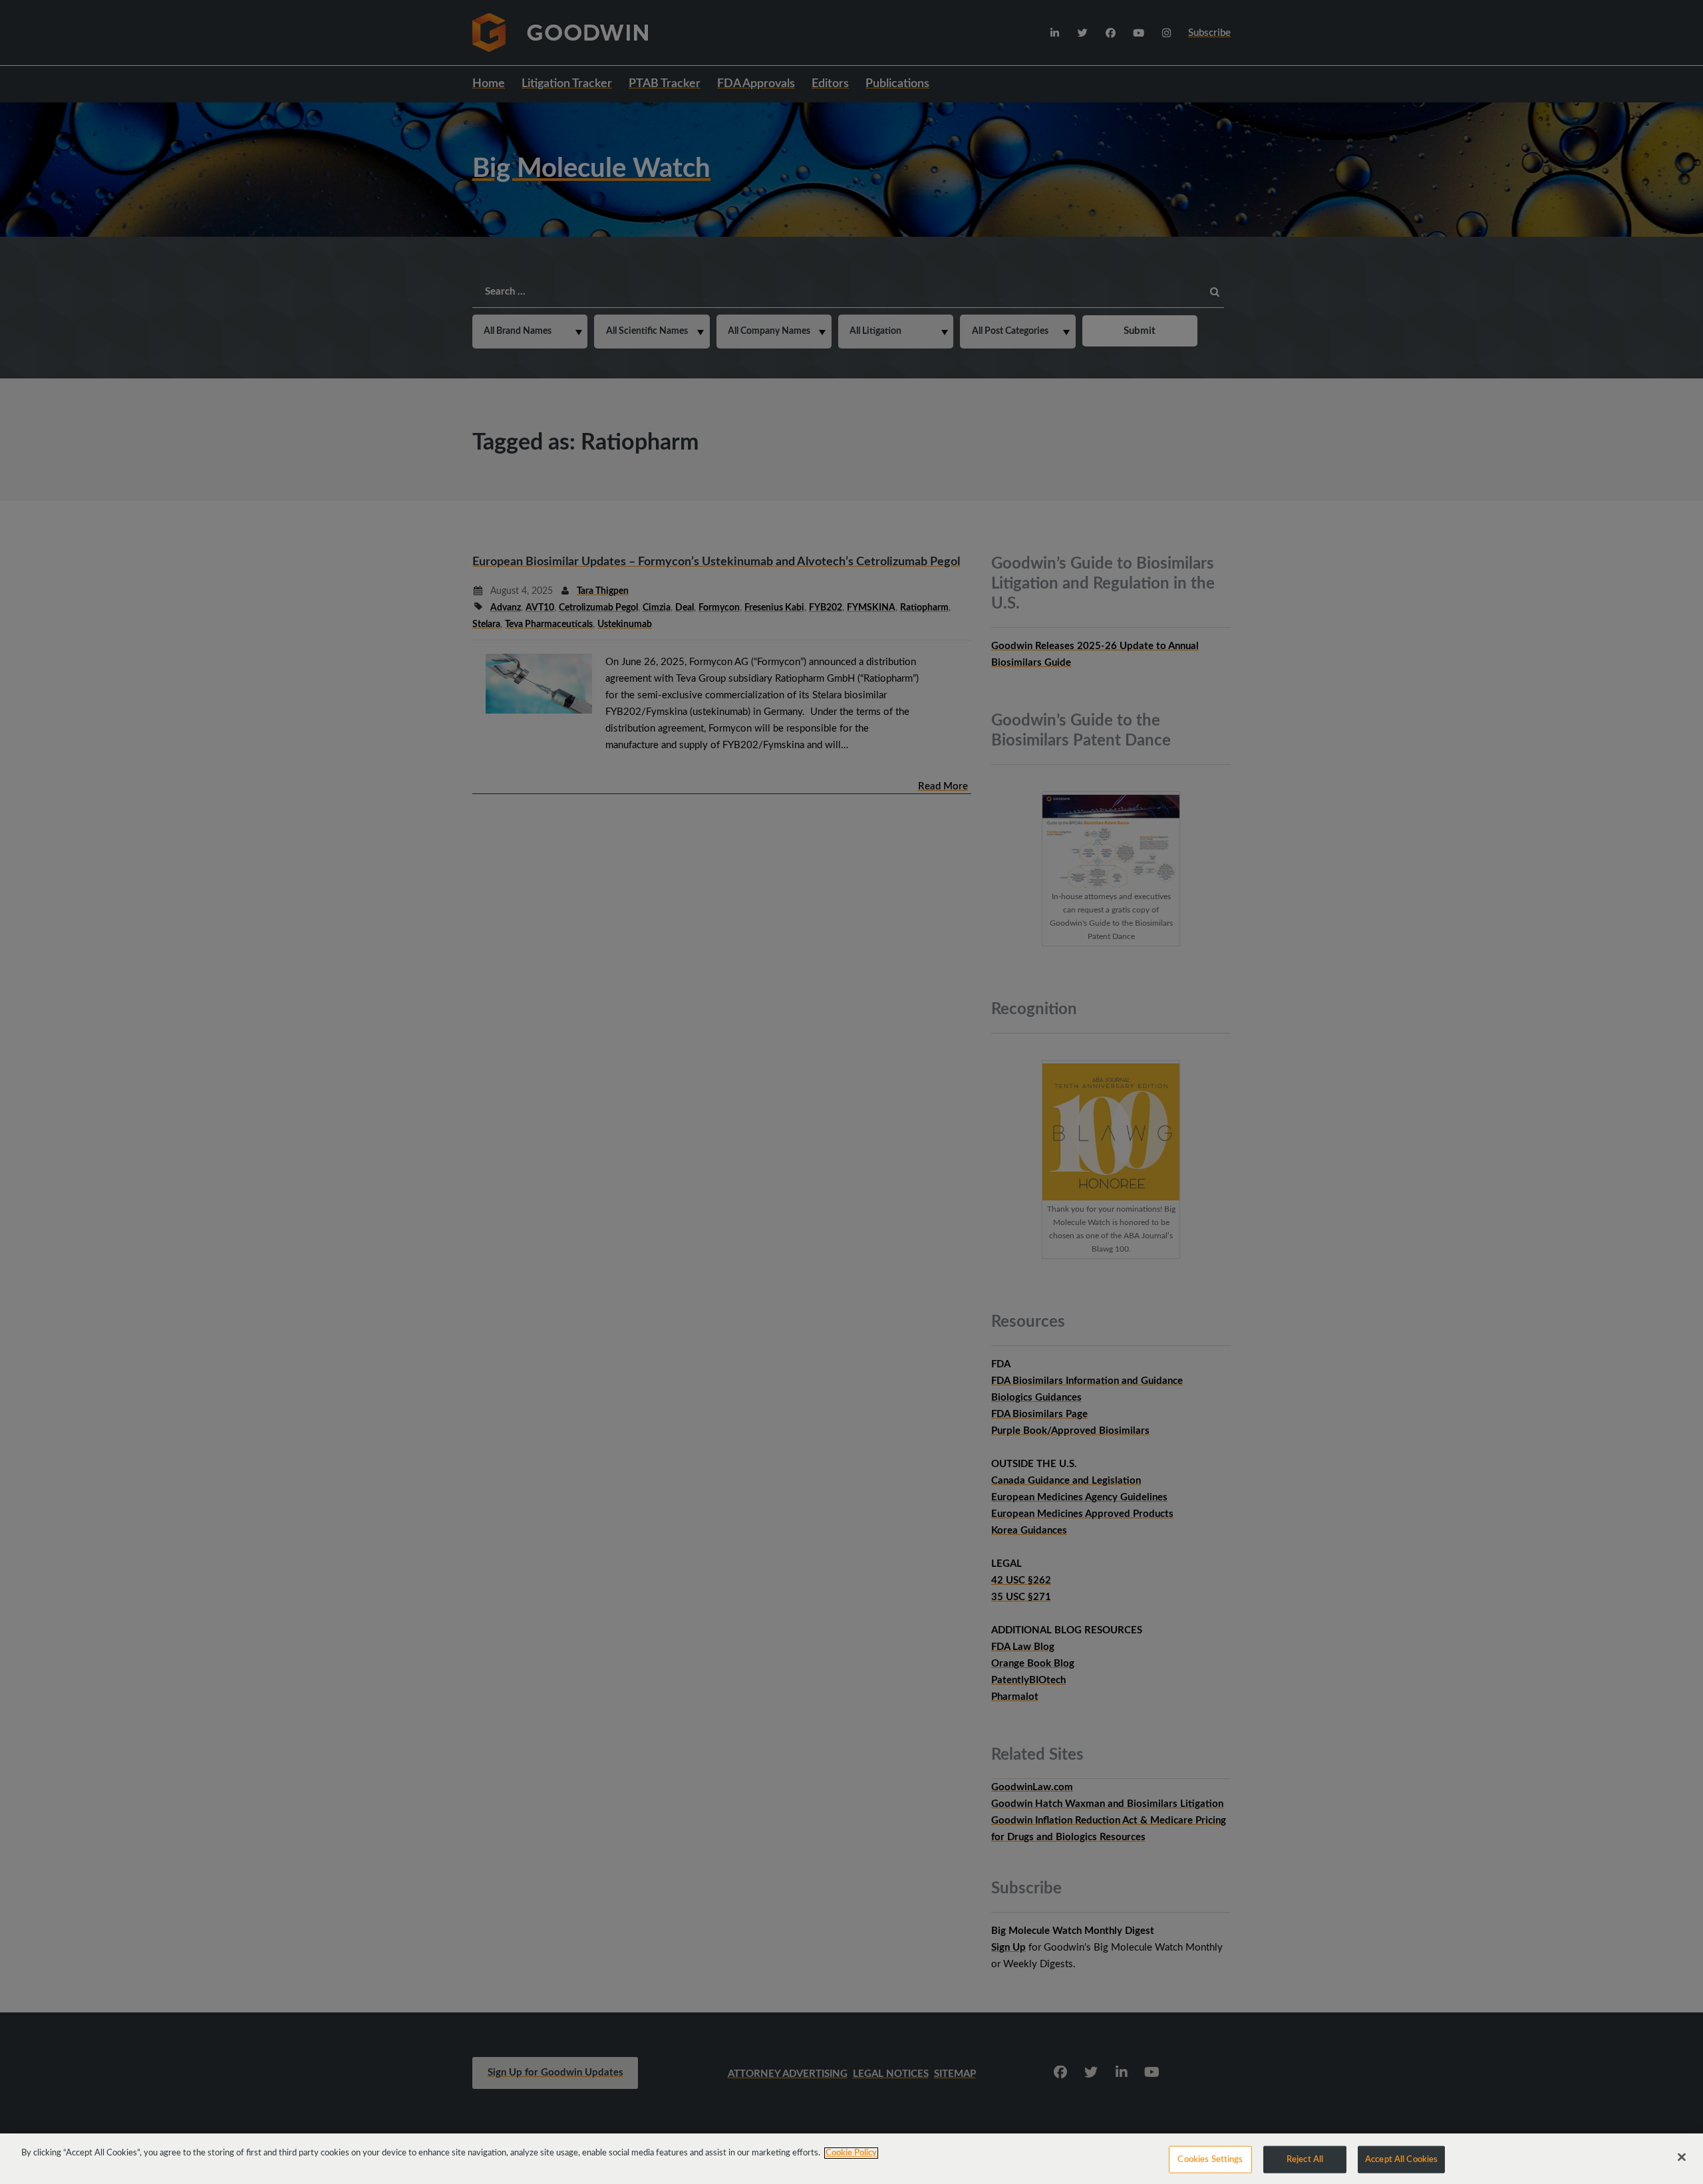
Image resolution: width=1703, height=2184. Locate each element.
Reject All (1305, 2160)
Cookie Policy (851, 2153)
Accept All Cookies (1401, 2160)
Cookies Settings (1210, 2160)
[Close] (1682, 2157)
